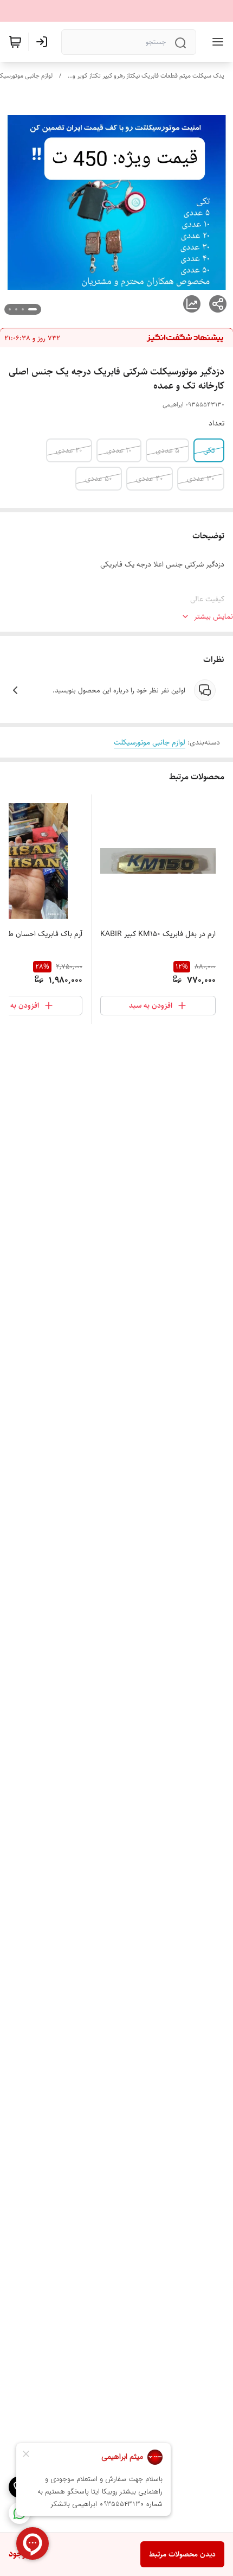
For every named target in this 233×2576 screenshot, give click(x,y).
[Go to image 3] (16, 309)
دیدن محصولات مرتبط (182, 2554)
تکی (209, 450)
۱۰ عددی (119, 450)
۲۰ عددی (69, 450)
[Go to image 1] (33, 309)
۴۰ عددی (150, 479)
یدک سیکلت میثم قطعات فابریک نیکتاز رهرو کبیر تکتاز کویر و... (146, 76)
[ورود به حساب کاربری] (44, 42)
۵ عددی (167, 450)
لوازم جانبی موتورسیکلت (150, 742)
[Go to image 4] (10, 309)
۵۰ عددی (99, 479)
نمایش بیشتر (213, 616)
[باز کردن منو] (216, 42)
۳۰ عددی (201, 479)
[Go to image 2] (23, 309)
